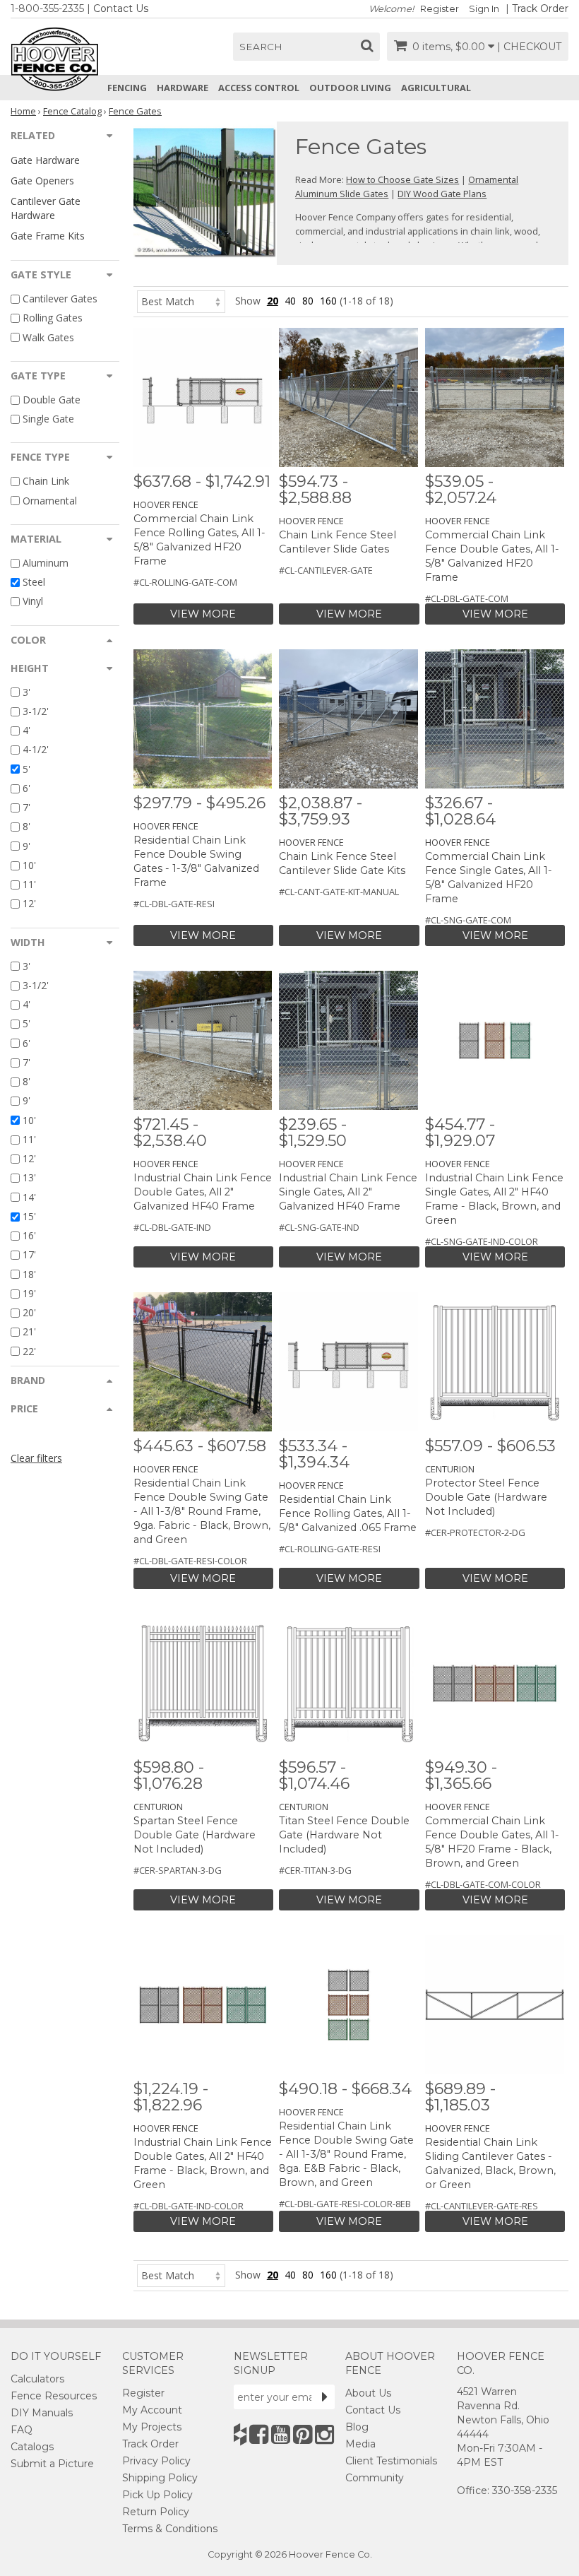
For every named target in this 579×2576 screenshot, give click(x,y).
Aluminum (46, 563)
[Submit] (325, 2397)
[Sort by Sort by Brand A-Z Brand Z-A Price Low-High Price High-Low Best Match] (181, 301)
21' (29, 1332)
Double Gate (52, 400)
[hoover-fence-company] (240, 2434)
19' (29, 1293)
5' (26, 769)
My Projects (152, 2427)
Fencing (127, 88)
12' (29, 904)
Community (375, 2478)
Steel (34, 582)
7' (26, 807)
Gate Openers (42, 181)
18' (29, 1274)
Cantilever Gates (60, 299)
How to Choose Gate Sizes (402, 179)
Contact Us (121, 8)
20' (29, 1312)
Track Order (540, 8)
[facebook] (259, 2434)
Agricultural (436, 88)
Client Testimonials (391, 2461)
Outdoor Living (350, 88)
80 (308, 301)
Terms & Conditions (170, 2529)
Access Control (259, 88)
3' (26, 692)
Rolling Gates (53, 318)
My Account (152, 2410)
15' (29, 1216)
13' (29, 1178)
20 (273, 301)
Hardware (183, 88)
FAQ (22, 2430)
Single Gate (48, 419)
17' (29, 1255)
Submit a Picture (52, 2464)
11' (29, 884)
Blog (357, 2427)
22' (29, 1351)
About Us (368, 2393)
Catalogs (32, 2447)
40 (290, 301)
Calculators (37, 2379)
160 (328, 301)
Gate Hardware (45, 160)
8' (26, 827)
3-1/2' (36, 711)
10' (29, 865)
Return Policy (156, 2512)
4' (26, 730)
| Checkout (529, 47)
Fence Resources (54, 2396)
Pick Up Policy (157, 2495)
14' (29, 1197)
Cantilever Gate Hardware (46, 208)
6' (26, 788)
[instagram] (324, 2434)
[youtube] (281, 2434)
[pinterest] (303, 2434)
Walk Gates (48, 337)
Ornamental (50, 501)
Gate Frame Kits (48, 236)
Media (360, 2444)
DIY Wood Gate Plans (442, 194)
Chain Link (46, 481)
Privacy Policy (156, 2461)
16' (29, 1235)
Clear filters (36, 1458)
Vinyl (33, 602)
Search (261, 47)
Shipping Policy (160, 2478)
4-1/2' (36, 750)
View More (203, 614)
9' (26, 846)
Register (440, 9)
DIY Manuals (42, 2413)
